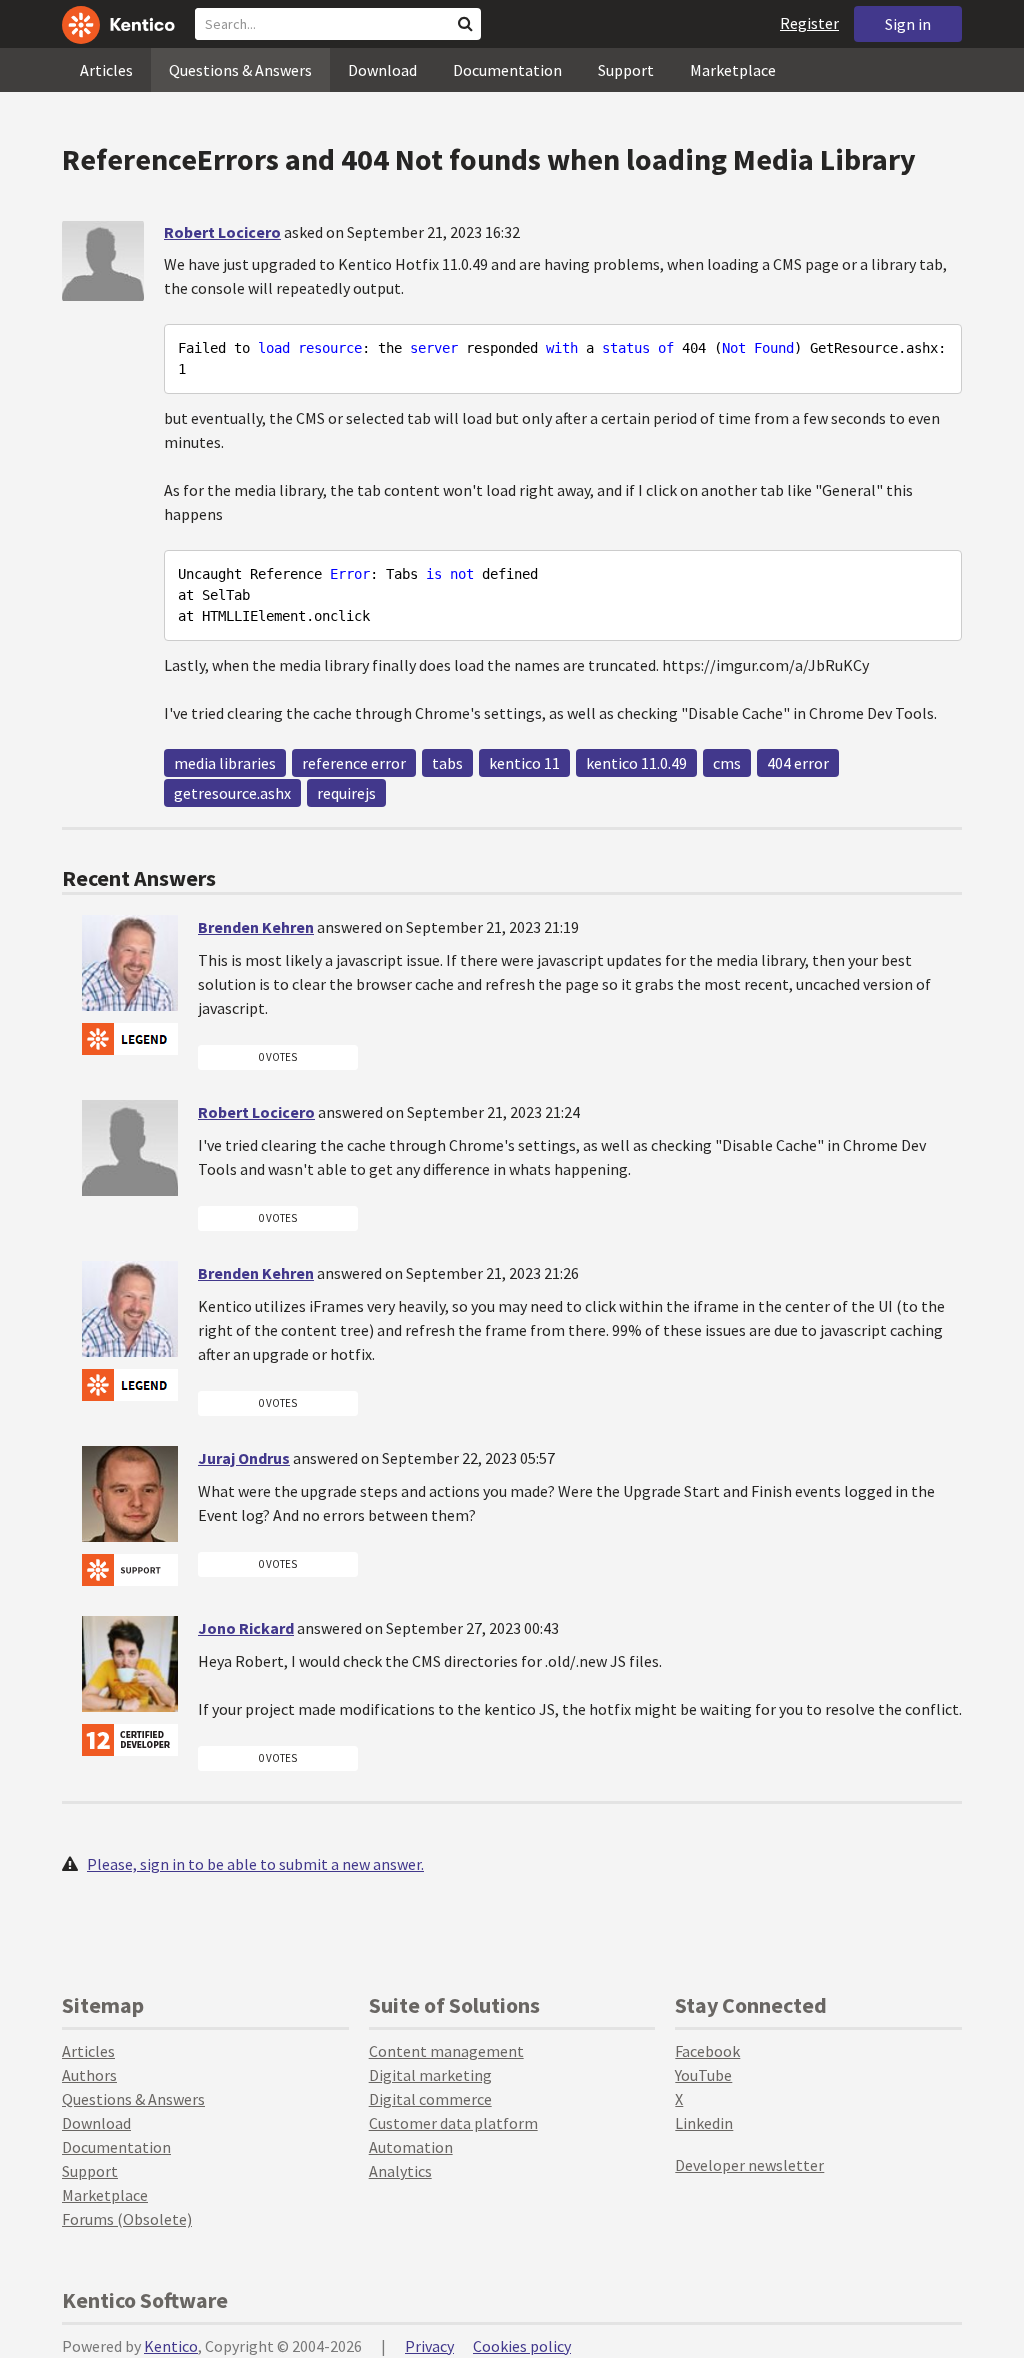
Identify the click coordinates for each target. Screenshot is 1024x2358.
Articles (106, 70)
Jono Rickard (246, 1628)
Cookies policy (522, 2346)
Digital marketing (430, 2075)
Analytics (400, 2171)
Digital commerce (430, 2099)
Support (626, 70)
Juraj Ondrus (244, 1458)
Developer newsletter (749, 2165)
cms (727, 763)
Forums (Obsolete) (127, 2219)
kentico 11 (524, 763)
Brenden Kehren (256, 927)
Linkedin (704, 2123)
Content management (446, 2051)
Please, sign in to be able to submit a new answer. (255, 1864)
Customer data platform (453, 2123)
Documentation (507, 70)
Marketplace (733, 70)
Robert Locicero (222, 232)
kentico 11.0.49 (636, 763)
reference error (354, 763)
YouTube (703, 2075)
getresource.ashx (232, 793)
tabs (447, 763)
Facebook (707, 2051)
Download (382, 70)
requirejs (346, 793)
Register (809, 23)
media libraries (225, 763)
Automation (411, 2147)
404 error (798, 763)
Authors (89, 2075)
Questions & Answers (240, 70)
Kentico (171, 2346)
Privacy (429, 2346)
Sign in (908, 24)
